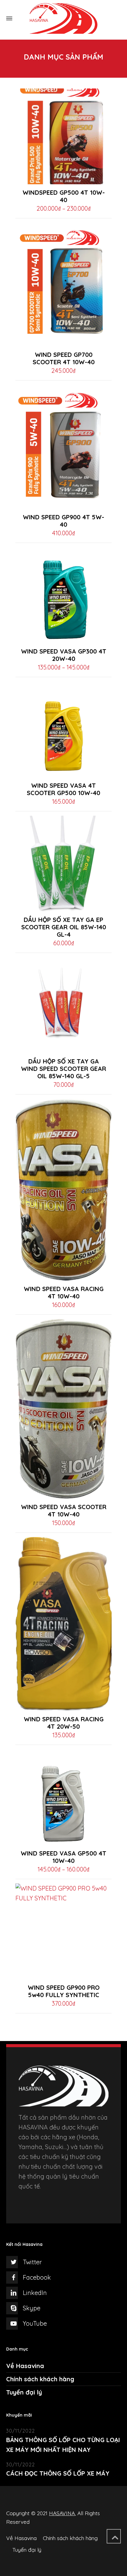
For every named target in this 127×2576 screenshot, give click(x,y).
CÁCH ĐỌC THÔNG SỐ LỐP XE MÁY (58, 2473)
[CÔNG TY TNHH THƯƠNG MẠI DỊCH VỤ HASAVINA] (63, 18)
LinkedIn (35, 2293)
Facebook (37, 2277)
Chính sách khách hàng (40, 2379)
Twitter (32, 2262)
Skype (32, 2308)
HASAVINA (62, 2513)
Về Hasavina (25, 2366)
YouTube (35, 2323)
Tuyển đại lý (24, 2392)
